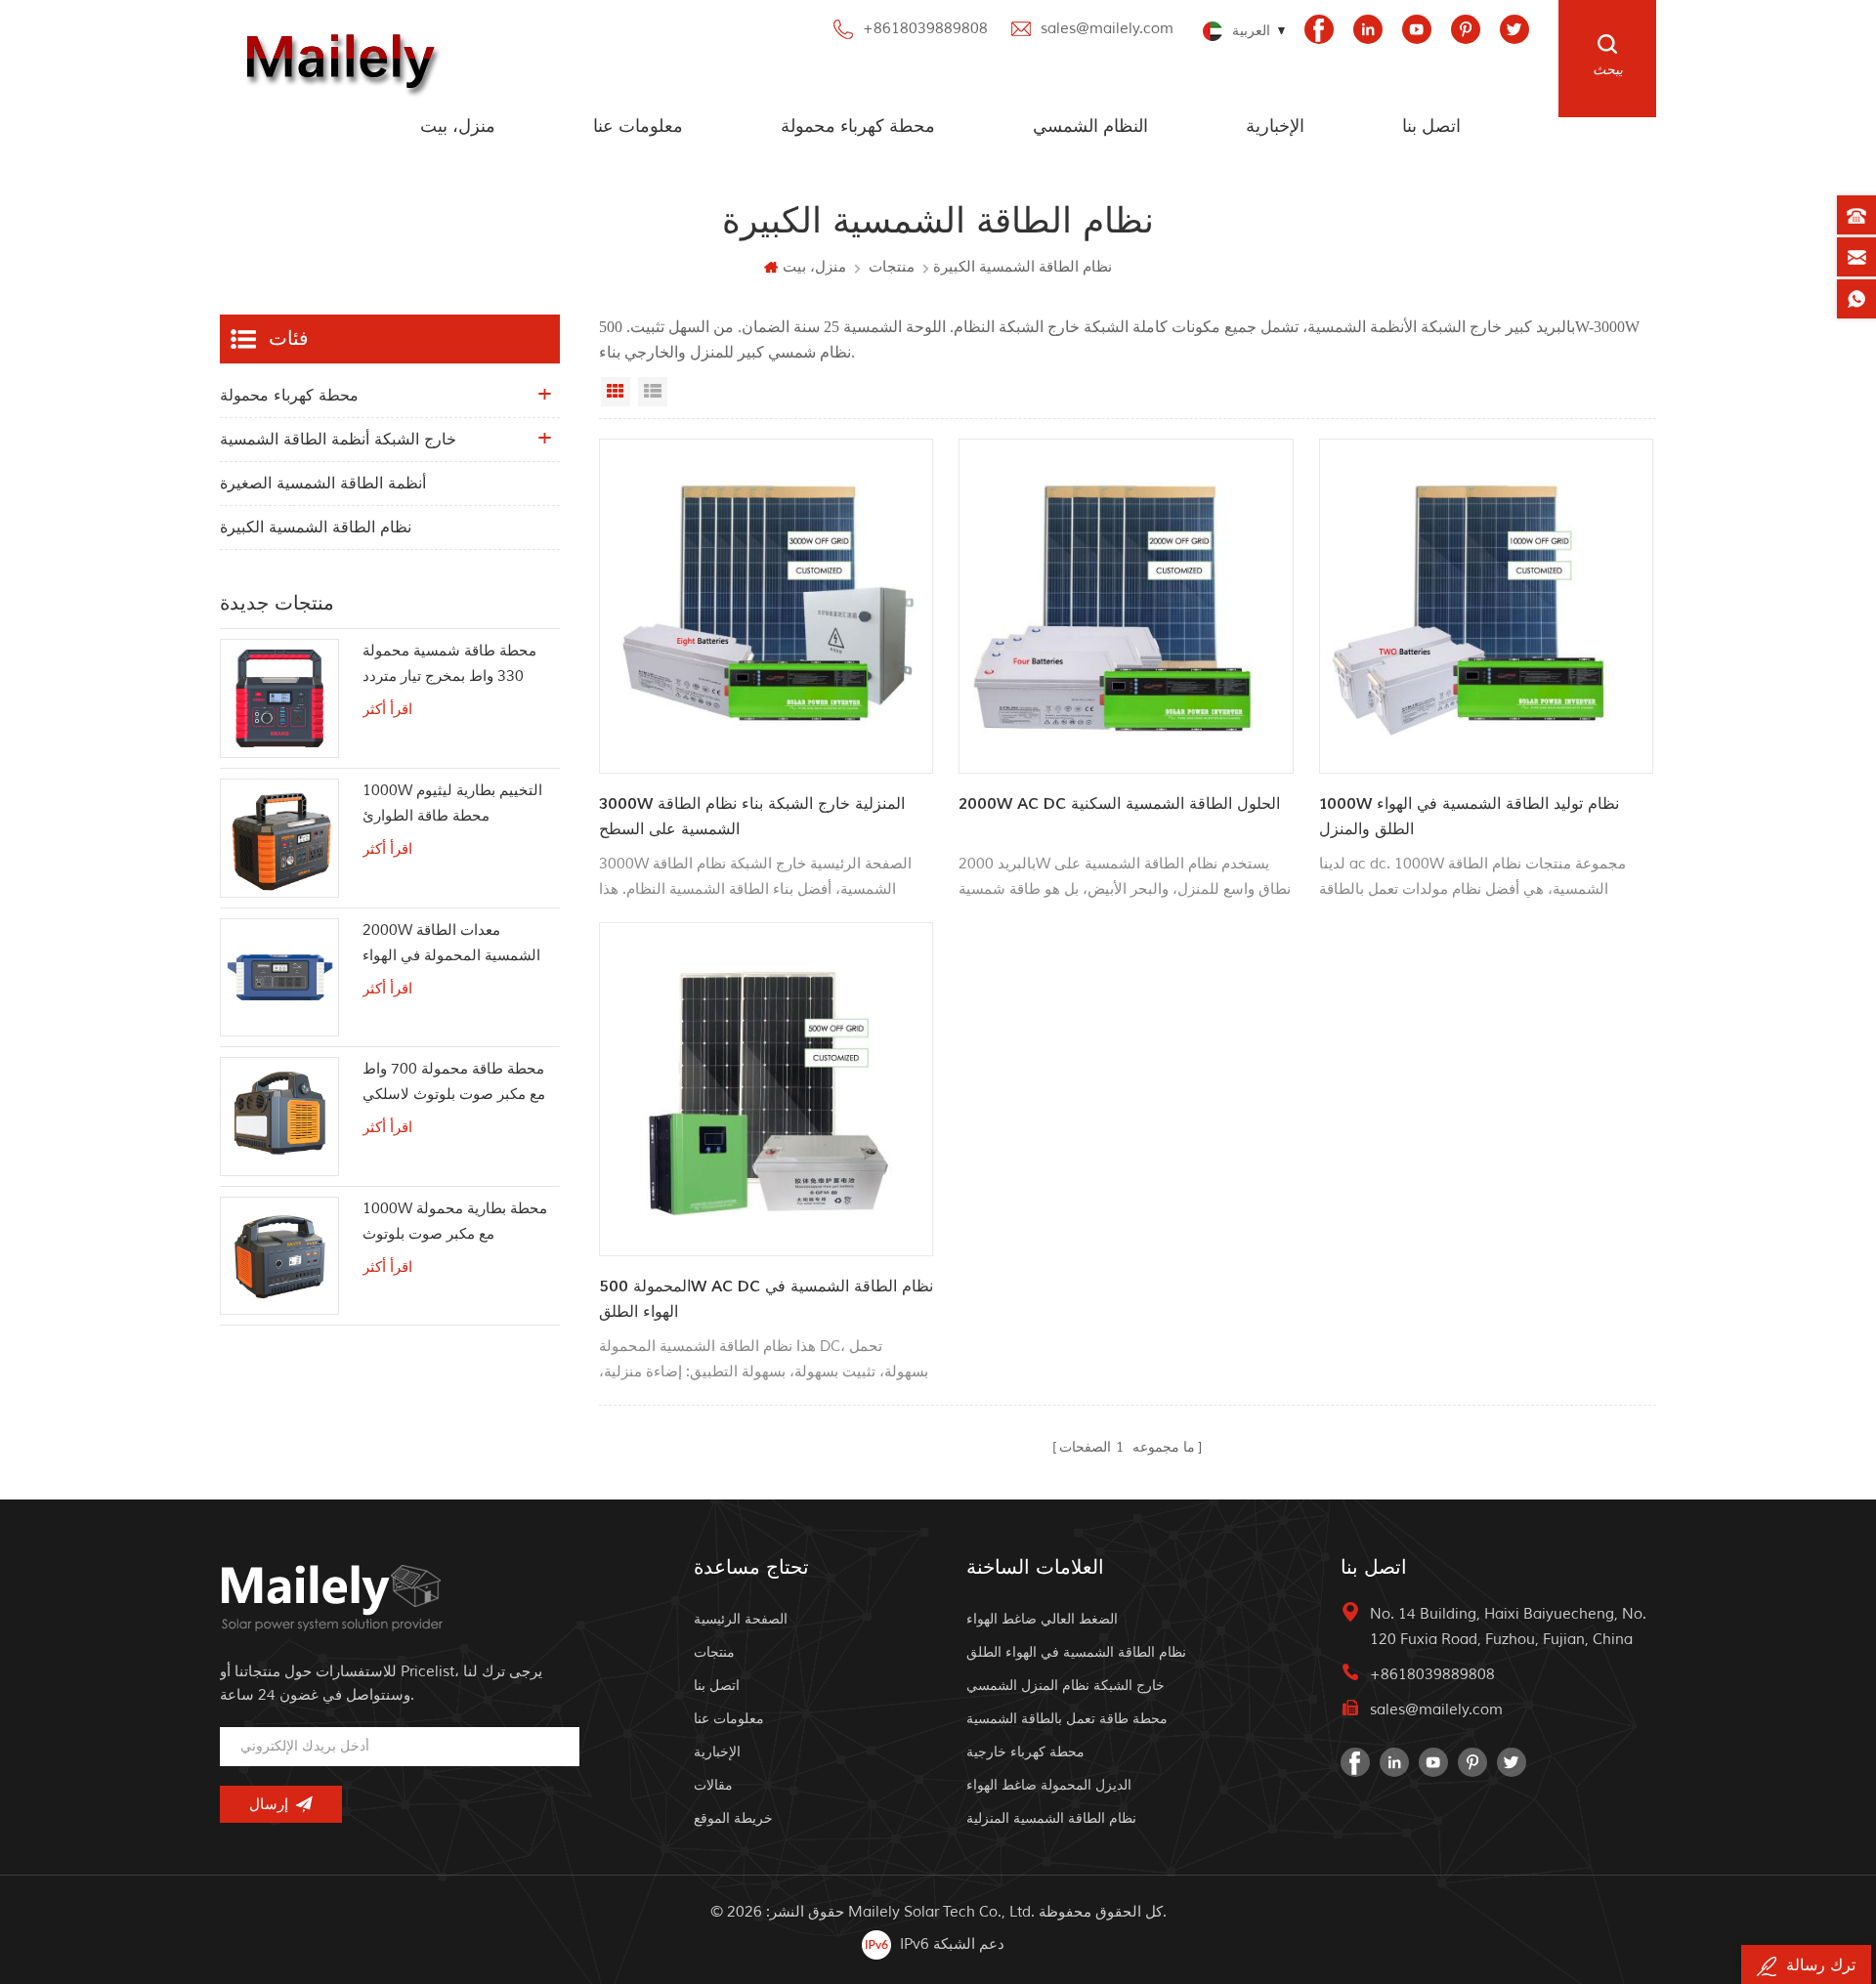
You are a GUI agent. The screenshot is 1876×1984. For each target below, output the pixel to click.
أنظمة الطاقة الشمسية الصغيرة (323, 484)
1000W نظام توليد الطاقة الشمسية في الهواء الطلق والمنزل (1469, 817)
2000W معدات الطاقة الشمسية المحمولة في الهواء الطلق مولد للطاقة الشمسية (451, 945)
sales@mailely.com (1107, 29)
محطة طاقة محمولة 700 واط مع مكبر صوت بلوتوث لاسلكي (454, 1082)
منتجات (892, 267)
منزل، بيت (458, 127)
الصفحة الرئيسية (741, 1619)
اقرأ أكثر (387, 710)
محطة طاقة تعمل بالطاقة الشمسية (1067, 1719)
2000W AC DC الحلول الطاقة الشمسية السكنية (1119, 804)
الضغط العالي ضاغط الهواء (1042, 1619)
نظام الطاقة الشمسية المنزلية (1051, 1818)
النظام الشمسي (1090, 127)
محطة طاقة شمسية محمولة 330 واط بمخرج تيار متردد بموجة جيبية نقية (449, 666)
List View (653, 392)
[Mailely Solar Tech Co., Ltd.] (336, 59)
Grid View (616, 392)
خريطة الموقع (733, 1818)
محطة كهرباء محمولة (858, 127)
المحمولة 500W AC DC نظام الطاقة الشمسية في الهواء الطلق (766, 1299)
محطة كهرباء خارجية (1025, 1752)
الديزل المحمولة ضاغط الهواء (1049, 1785)
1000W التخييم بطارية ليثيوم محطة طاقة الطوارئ (452, 803)
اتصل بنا (1431, 127)
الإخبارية (1275, 127)
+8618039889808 (925, 29)
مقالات (713, 1785)
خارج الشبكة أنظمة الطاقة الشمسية (338, 440)
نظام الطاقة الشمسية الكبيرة (316, 528)
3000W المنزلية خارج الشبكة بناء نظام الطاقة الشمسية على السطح (752, 817)
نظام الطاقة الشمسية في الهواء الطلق (1076, 1652)
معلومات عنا (638, 127)
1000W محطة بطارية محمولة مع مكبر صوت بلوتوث (455, 1222)
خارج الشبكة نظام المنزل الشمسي (1066, 1686)
